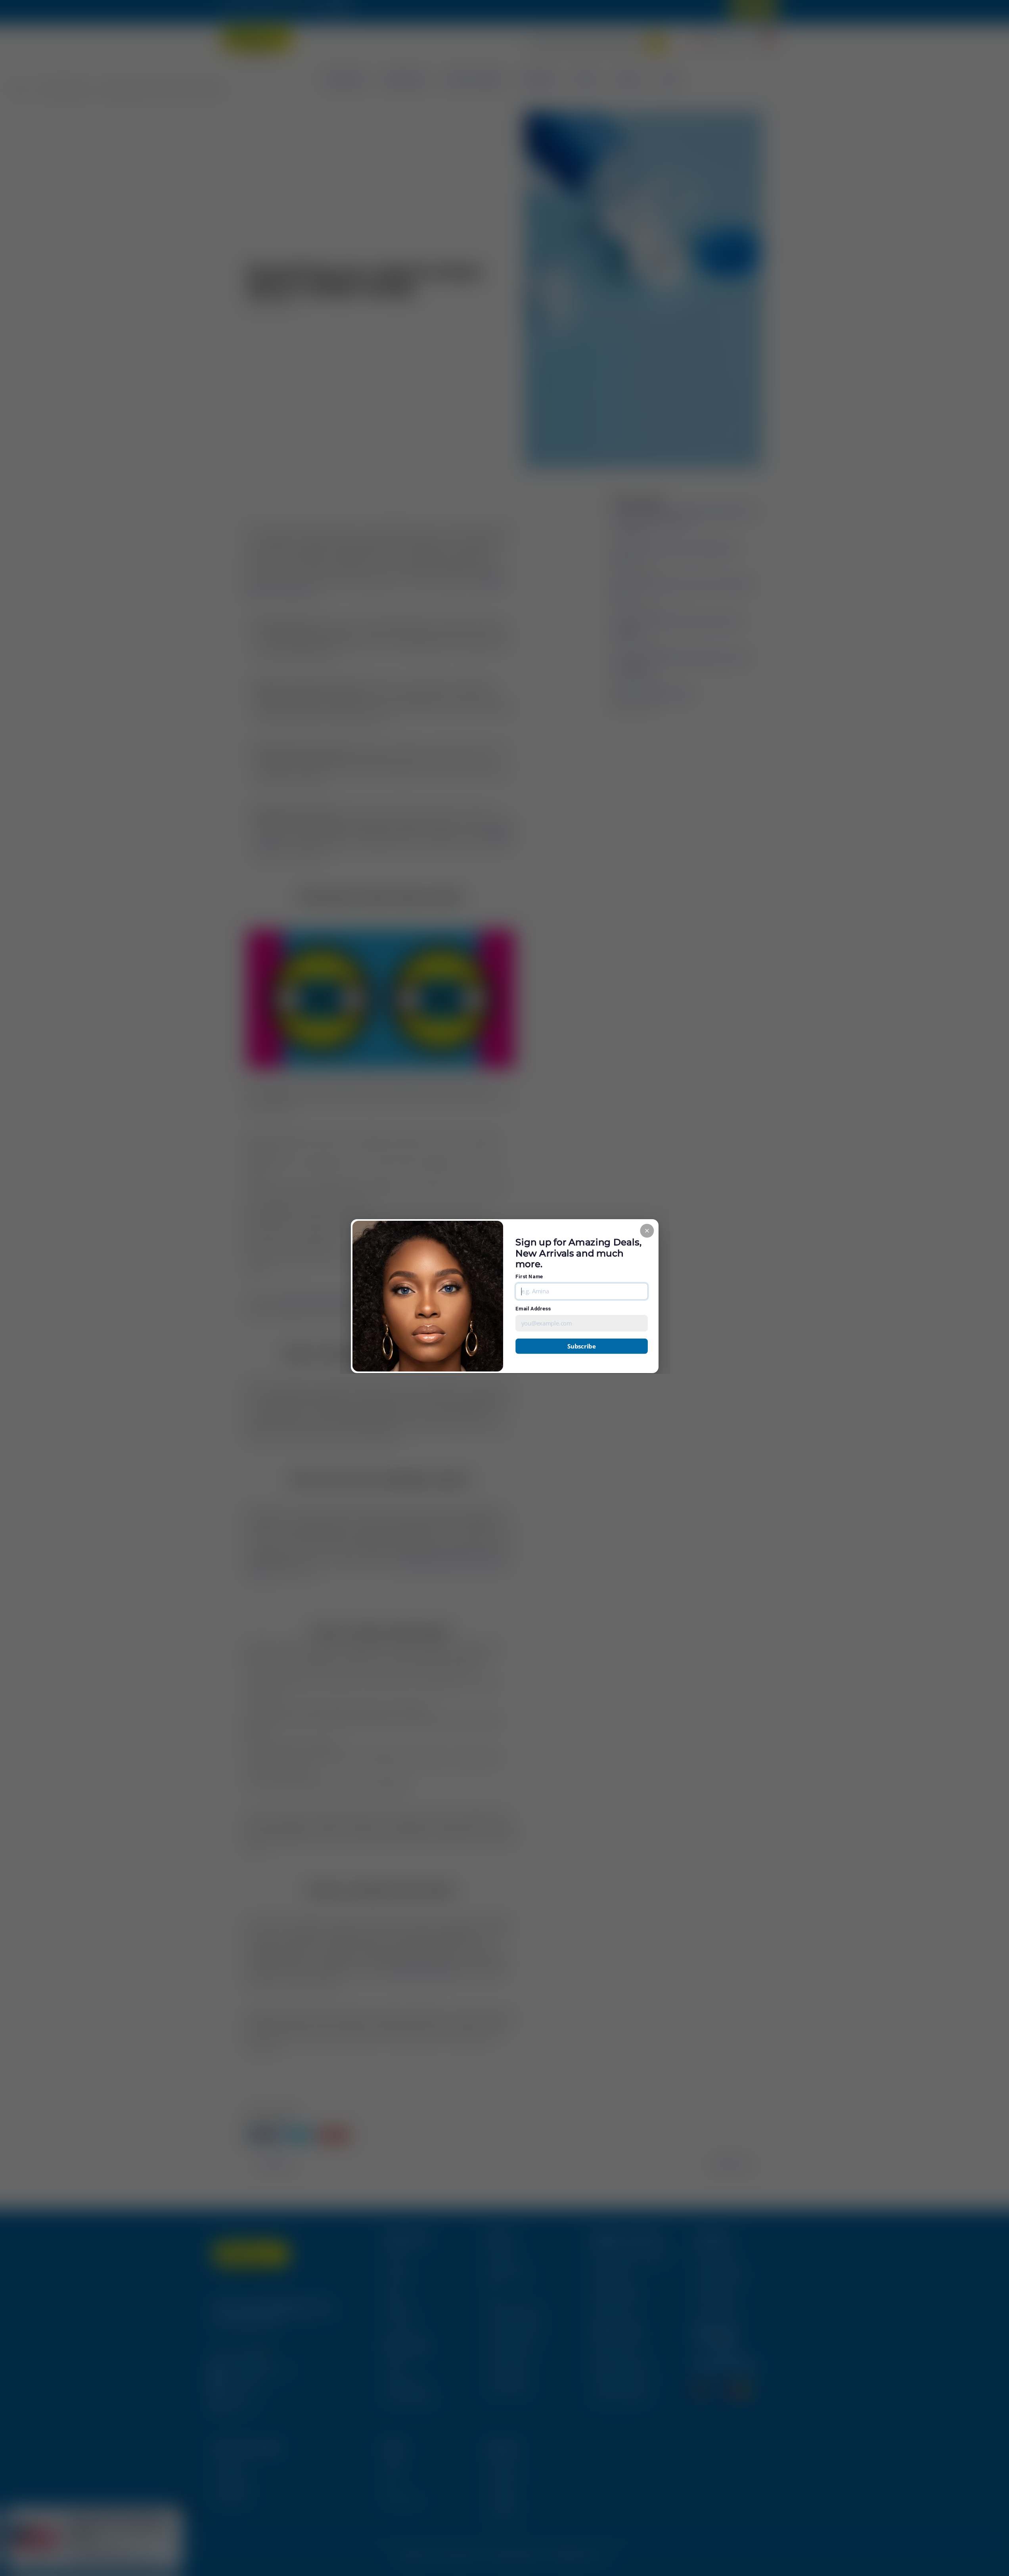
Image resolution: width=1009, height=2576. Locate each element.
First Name (529, 1276)
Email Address (533, 1309)
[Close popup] (647, 1230)
